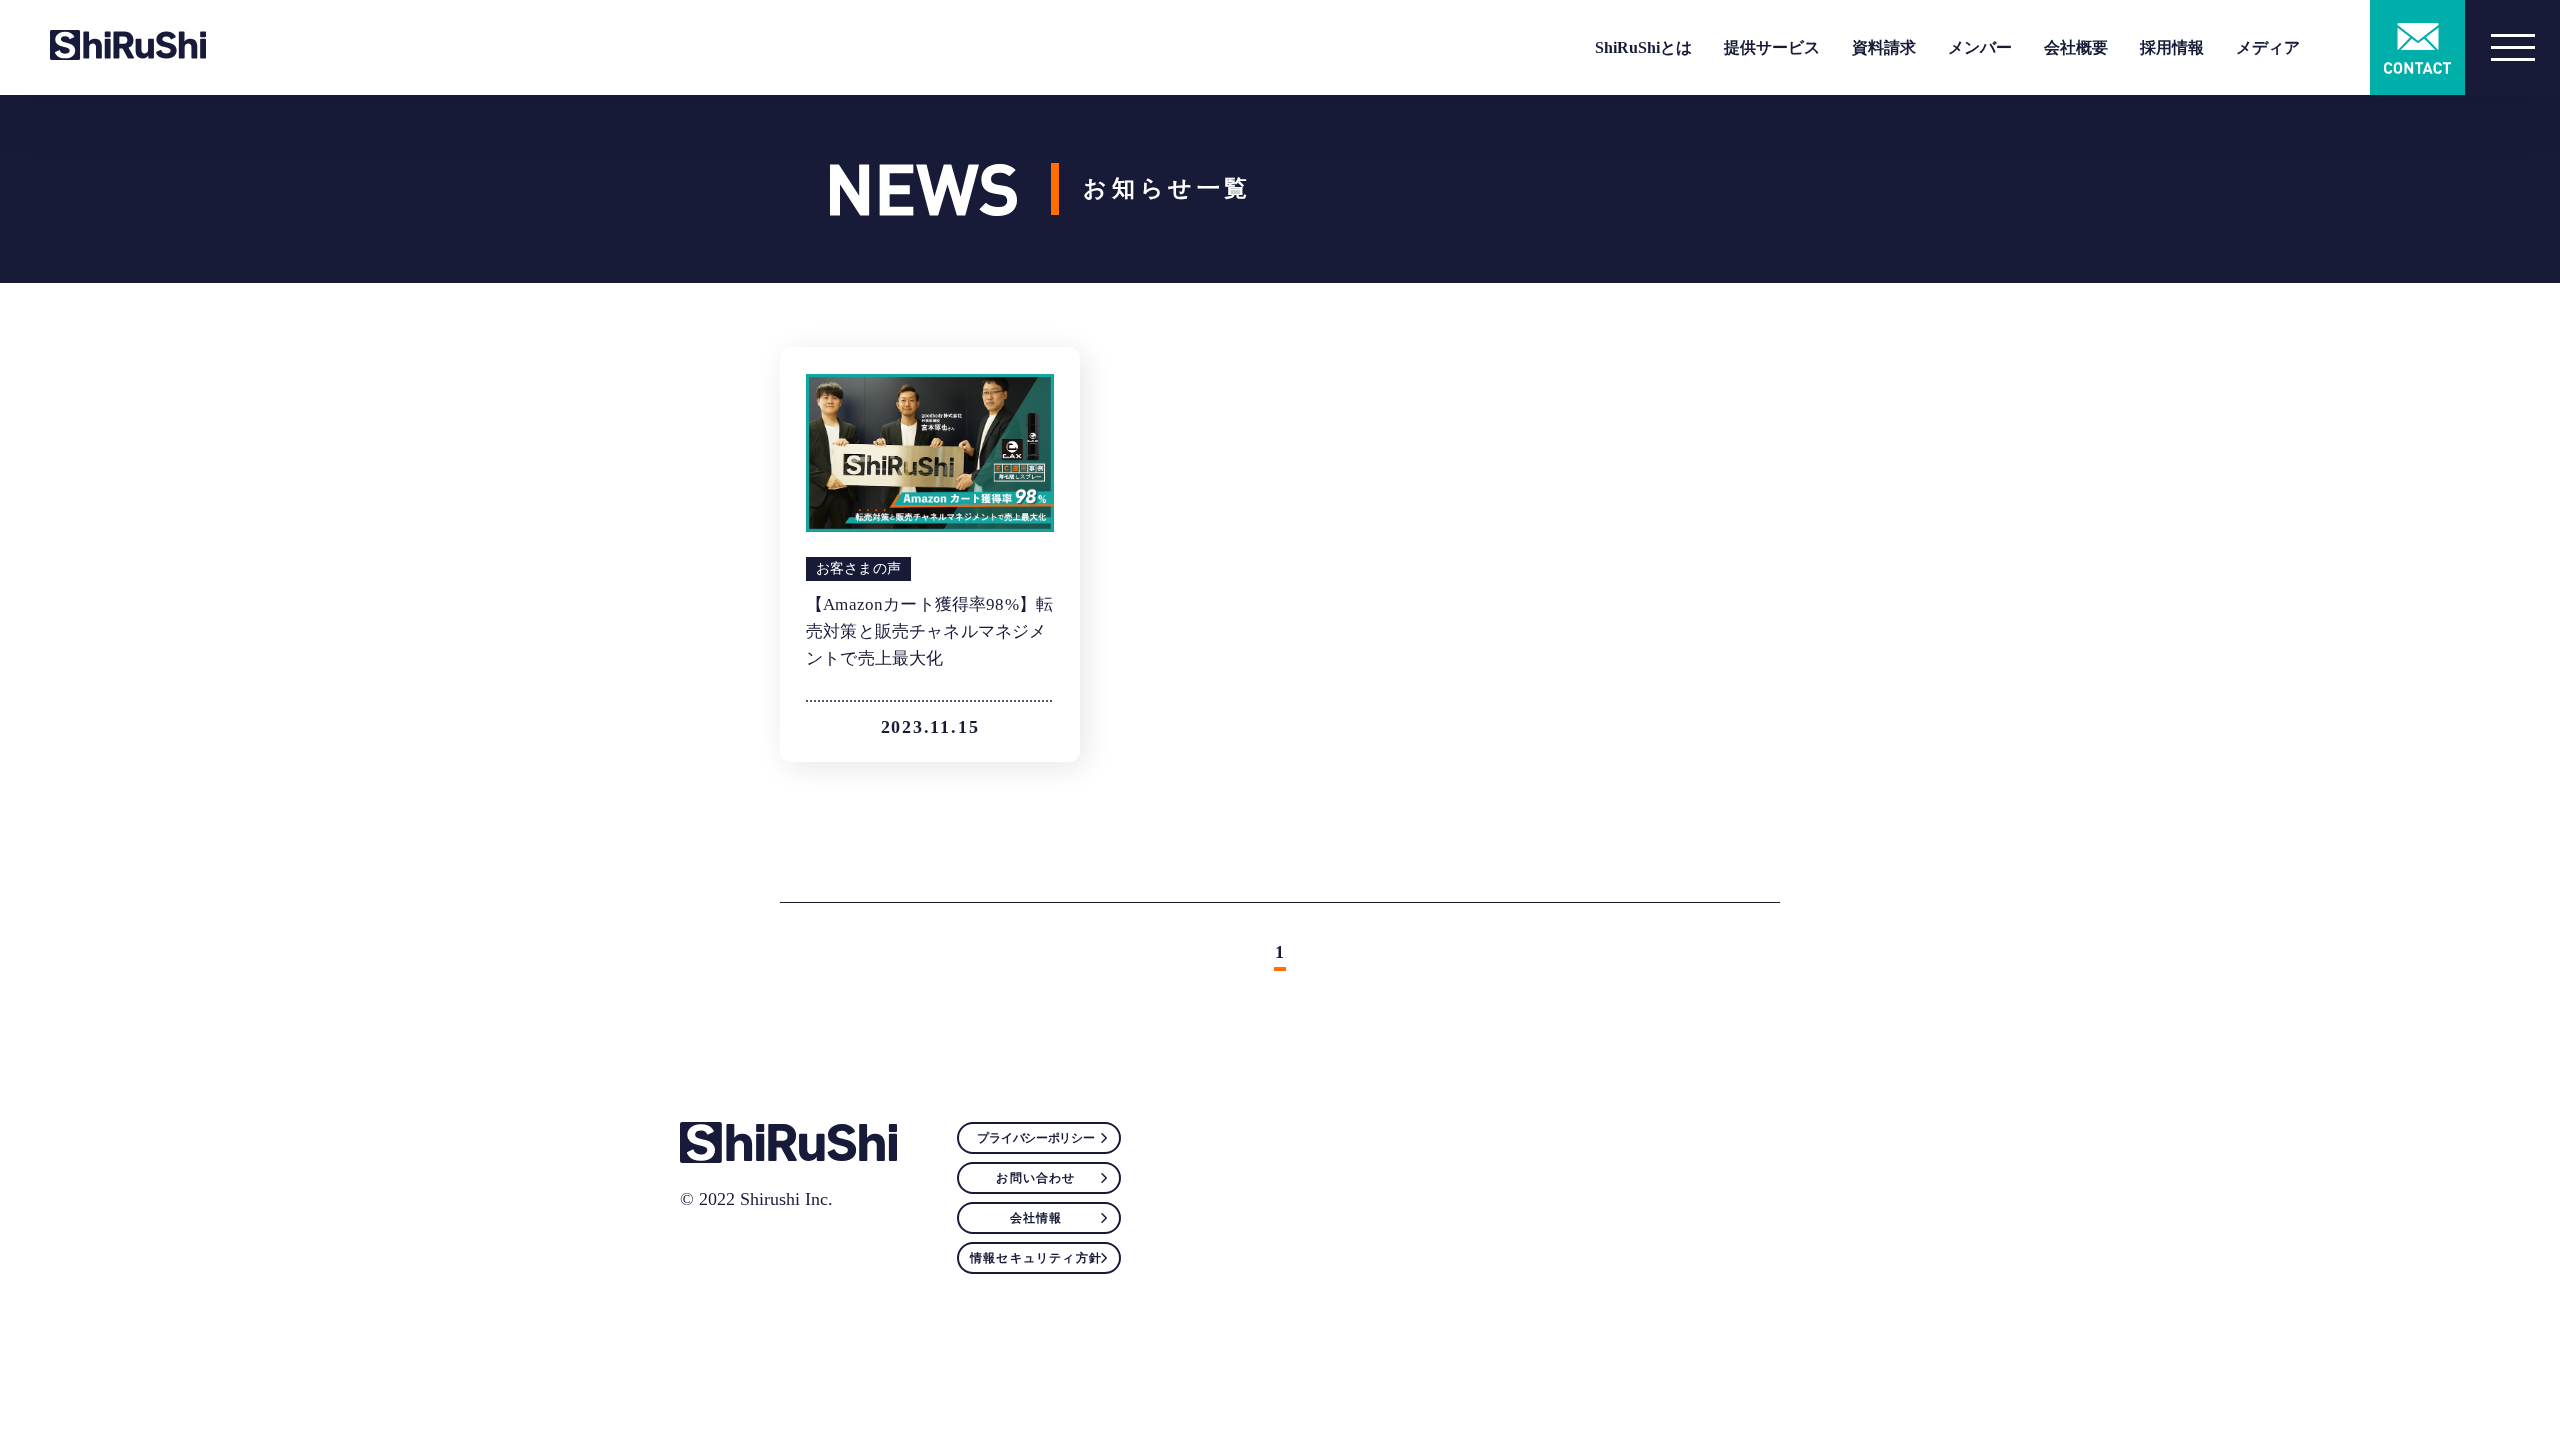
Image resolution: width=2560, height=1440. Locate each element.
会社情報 (1036, 1218)
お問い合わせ (1035, 1178)
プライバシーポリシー (1035, 1138)
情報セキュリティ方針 (1036, 1258)
